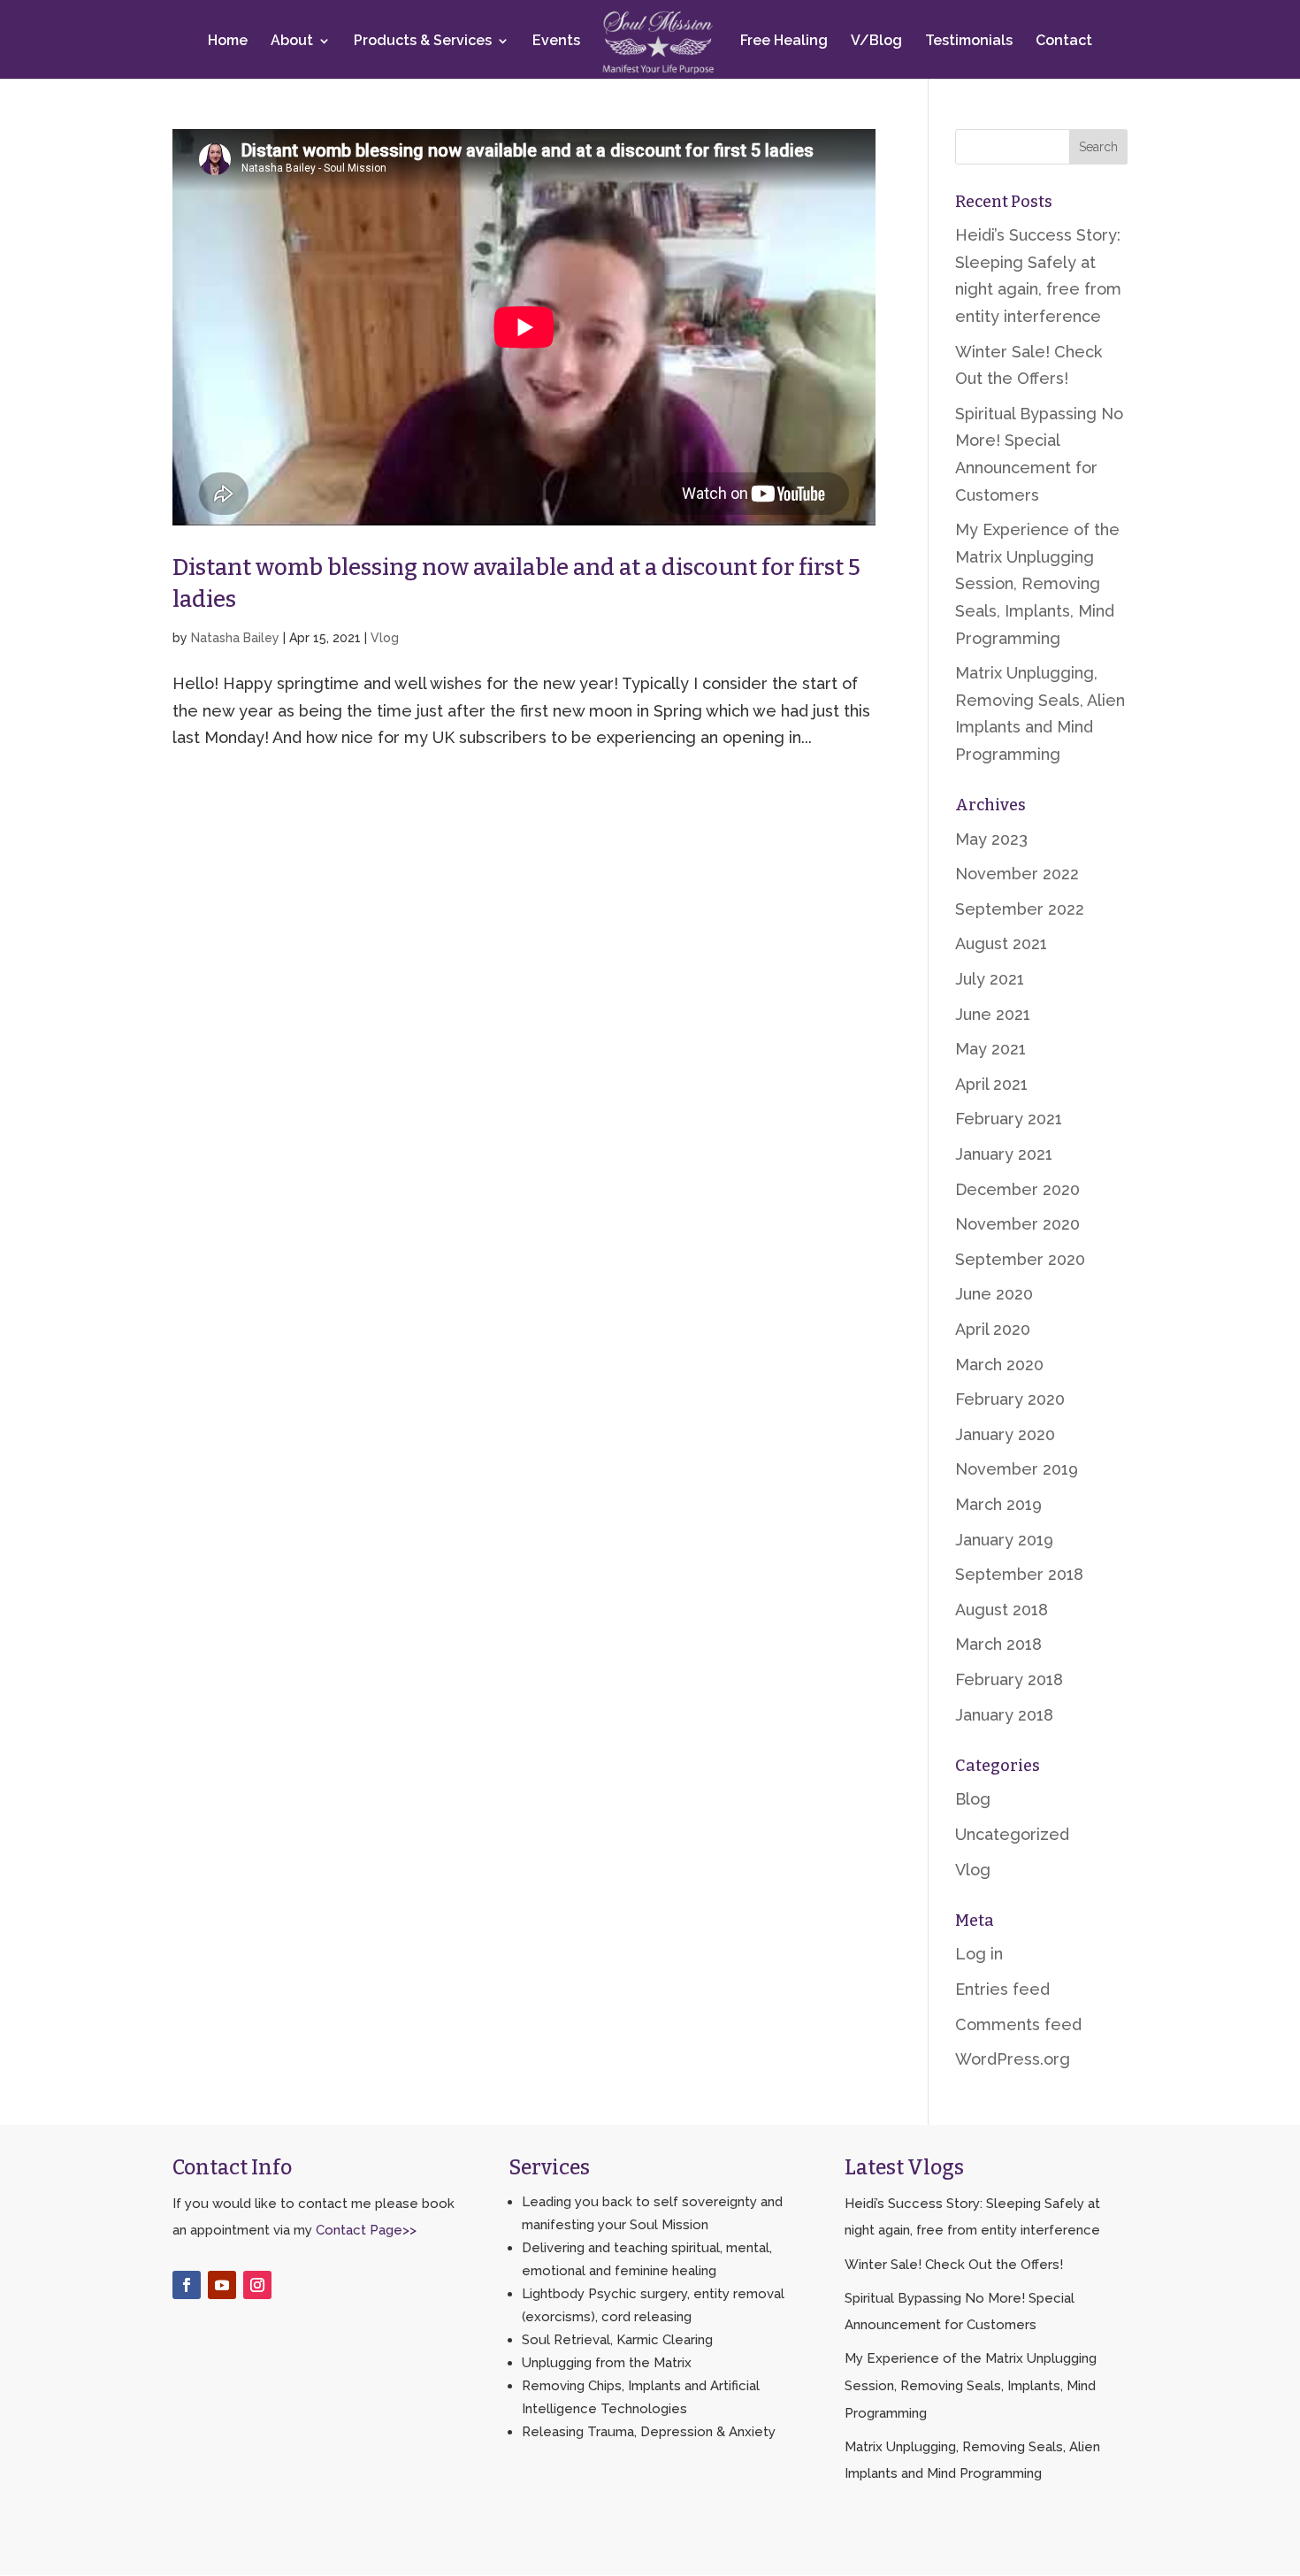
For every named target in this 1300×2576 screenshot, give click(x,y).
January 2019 (1004, 1540)
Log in (979, 1954)
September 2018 (1019, 1574)
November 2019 (1017, 1469)
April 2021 (991, 1084)
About (292, 42)
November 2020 (1017, 1224)
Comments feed (1018, 2024)
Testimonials (969, 42)
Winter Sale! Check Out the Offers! (954, 2265)
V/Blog (876, 42)
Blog (973, 1799)
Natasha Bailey (235, 638)
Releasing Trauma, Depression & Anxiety (649, 2432)
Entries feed (1002, 1989)
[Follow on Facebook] (187, 2285)
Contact (1064, 42)
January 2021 (1004, 1154)
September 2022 (1020, 909)
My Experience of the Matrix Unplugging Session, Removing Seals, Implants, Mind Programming (1037, 583)
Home (228, 42)
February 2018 (1009, 1679)
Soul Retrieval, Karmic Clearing (617, 2340)
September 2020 (1020, 1259)
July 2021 (990, 979)
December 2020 (1017, 1189)
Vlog (385, 638)
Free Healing (784, 42)
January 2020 (1005, 1434)
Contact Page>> (366, 2230)
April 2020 (993, 1329)
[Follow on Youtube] (222, 2285)
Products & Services (423, 42)
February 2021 (1009, 1119)
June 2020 (994, 1294)
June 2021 (993, 1014)
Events (556, 42)
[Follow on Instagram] (257, 2285)
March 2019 (998, 1504)
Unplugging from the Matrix (607, 2363)
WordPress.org (1013, 2059)
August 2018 (1002, 1610)
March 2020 (999, 1365)
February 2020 (1010, 1399)
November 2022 (1017, 874)
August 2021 (1001, 943)
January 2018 (1004, 1715)
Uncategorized (1012, 1834)
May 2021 (990, 1049)
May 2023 (991, 839)
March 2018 (998, 1644)
